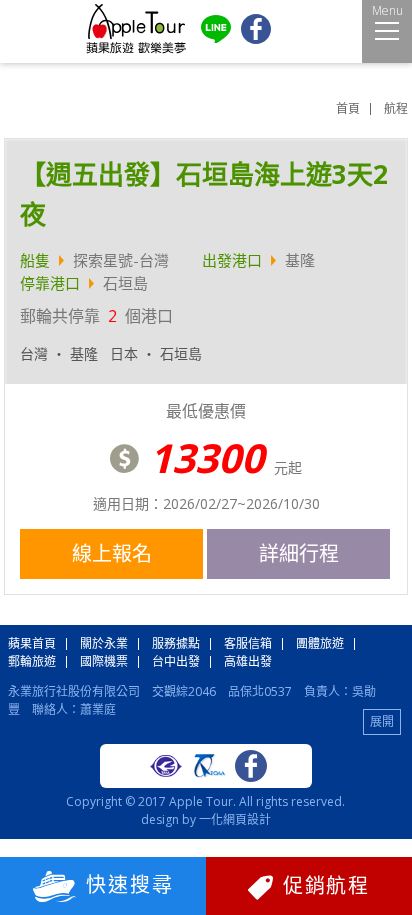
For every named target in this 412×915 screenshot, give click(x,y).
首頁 (348, 108)
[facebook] (256, 39)
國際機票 (104, 661)
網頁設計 (247, 819)
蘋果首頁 (32, 643)
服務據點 (176, 643)
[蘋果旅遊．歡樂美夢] (136, 49)
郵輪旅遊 (32, 661)
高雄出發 (248, 661)
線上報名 (112, 553)
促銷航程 (326, 885)
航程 (396, 108)
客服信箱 (248, 643)
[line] (216, 38)
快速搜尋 (130, 884)
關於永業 (104, 643)
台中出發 (176, 661)
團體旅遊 (320, 643)
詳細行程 (299, 553)
